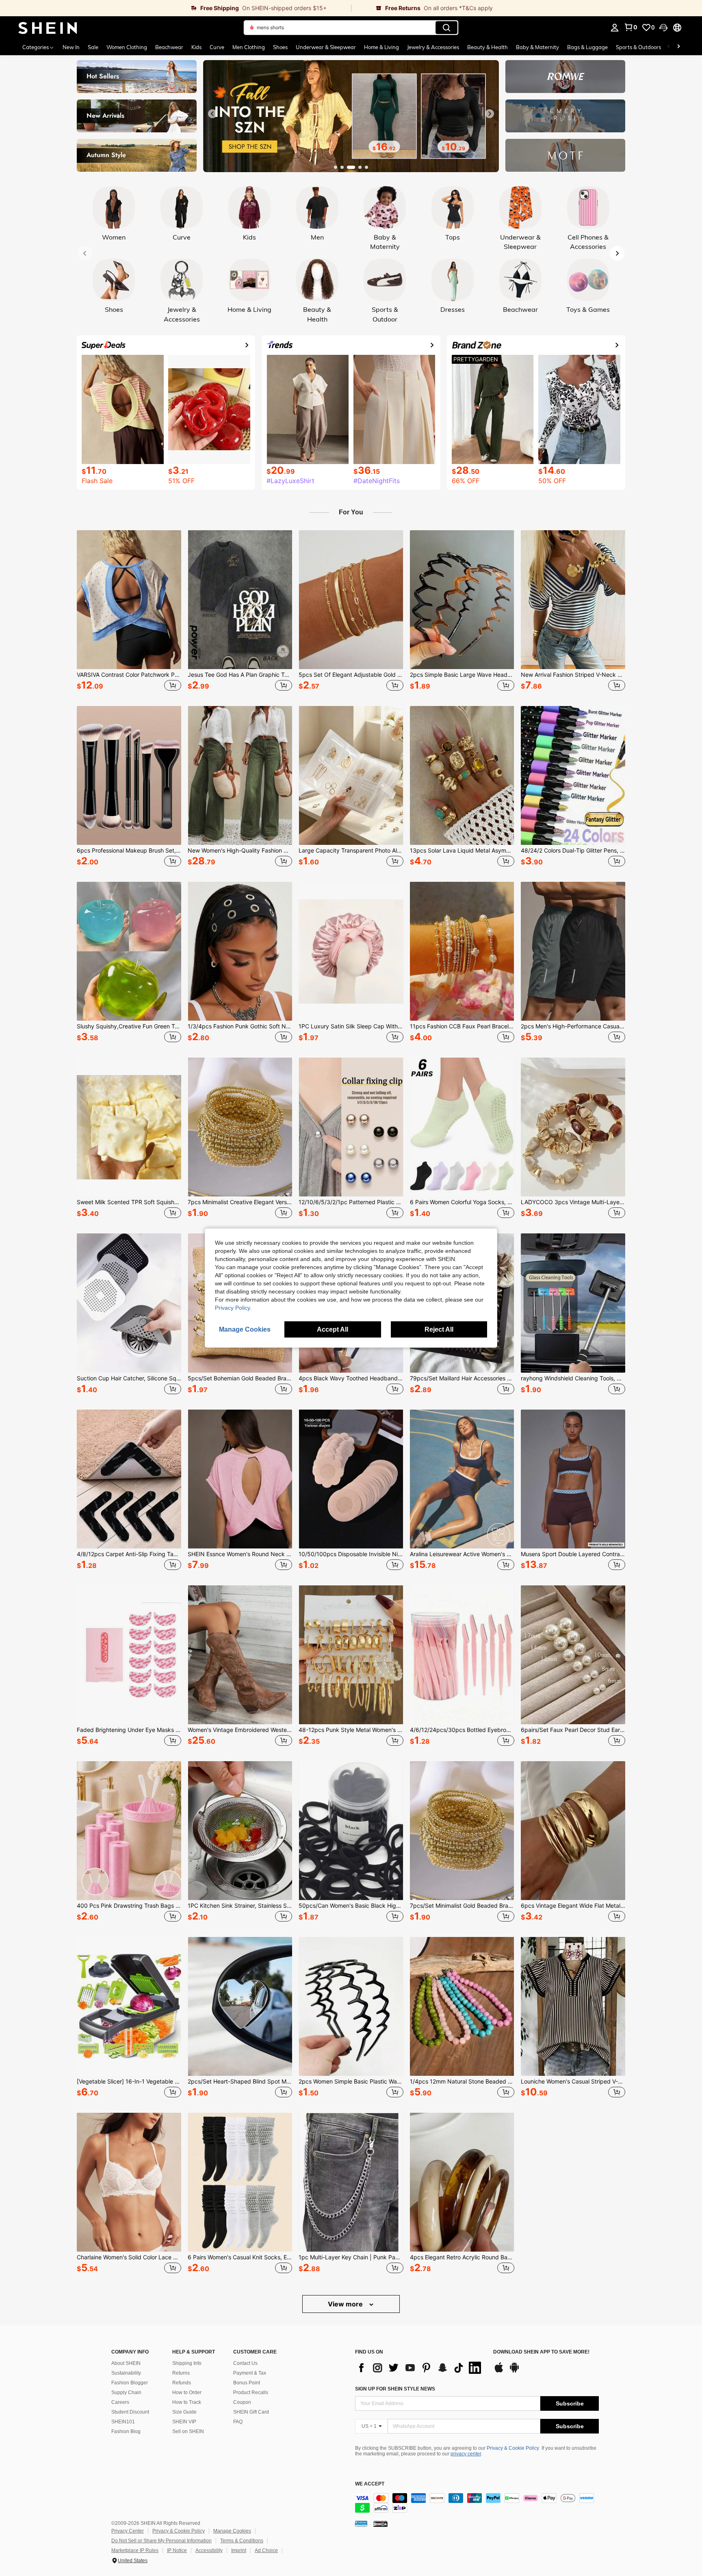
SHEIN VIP (184, 2422)
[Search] (446, 28)
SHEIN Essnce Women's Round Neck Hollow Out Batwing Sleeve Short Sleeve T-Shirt (240, 1554)
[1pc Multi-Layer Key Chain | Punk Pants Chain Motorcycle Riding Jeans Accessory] (351, 2182)
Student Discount (130, 2412)
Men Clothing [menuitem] (249, 47)
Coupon (242, 2402)
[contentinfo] (477, 2503)
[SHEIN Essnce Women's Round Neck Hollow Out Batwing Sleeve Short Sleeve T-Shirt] (240, 1479)
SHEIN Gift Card (251, 2412)
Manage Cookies (232, 2531)
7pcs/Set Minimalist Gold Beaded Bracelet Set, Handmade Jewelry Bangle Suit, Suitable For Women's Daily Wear (462, 1906)
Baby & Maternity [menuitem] (537, 47)
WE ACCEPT (370, 2484)
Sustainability (126, 2373)
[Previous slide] (212, 114)
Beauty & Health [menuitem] (487, 47)
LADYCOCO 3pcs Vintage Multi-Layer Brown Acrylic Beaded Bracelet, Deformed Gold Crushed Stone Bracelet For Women (573, 1202)
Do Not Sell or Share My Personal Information (161, 2541)
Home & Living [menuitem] (381, 47)
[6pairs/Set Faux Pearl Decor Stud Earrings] (573, 1655)
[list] (420, 2368)
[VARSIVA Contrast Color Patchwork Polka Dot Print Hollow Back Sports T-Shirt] (129, 600)
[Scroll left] (669, 47)
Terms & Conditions (242, 2541)
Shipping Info (187, 2363)
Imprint (239, 2550)
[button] (663, 28)
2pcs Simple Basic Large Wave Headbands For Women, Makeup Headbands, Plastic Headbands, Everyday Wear (462, 675)
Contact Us (245, 2363)
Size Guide (184, 2412)
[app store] (499, 2371)
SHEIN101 (123, 2422)
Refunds (182, 2383)
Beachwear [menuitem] (169, 47)
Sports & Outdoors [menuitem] (638, 47)
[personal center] (615, 28)
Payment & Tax (250, 2373)
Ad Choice (266, 2550)
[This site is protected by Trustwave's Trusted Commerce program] (361, 2523)
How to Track (187, 2402)
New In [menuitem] (71, 47)
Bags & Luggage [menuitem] (587, 47)
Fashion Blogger (130, 2383)
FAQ (238, 2422)
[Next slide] (490, 114)
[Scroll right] (678, 47)
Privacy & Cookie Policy (513, 2448)
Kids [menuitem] (196, 47)
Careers (120, 2402)
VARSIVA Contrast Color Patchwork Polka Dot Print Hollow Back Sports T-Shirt (129, 675)
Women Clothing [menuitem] (127, 47)
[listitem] (129, 612)
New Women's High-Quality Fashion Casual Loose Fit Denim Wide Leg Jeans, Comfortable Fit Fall (240, 851)
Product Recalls (251, 2392)
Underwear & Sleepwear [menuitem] (326, 47)
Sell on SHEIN (188, 2431)
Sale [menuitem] (93, 47)
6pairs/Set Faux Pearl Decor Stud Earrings (573, 1730)
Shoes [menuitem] (280, 47)
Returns (181, 2373)
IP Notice (177, 2550)
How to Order (187, 2392)
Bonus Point (247, 2383)
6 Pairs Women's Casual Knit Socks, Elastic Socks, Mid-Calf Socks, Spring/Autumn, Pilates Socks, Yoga (240, 2257)
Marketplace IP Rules (135, 2550)
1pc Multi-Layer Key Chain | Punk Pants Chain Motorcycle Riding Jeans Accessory (351, 2257)
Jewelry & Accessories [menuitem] (433, 47)
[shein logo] (48, 28)
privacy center (466, 2454)
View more (346, 2304)
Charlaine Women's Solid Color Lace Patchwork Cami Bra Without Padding (129, 2257)
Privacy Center (128, 2531)
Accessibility (209, 2550)
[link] (175, 8)
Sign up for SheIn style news (395, 2389)
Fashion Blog (126, 2431)
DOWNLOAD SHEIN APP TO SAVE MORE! (541, 2352)
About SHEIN (126, 2363)
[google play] (514, 2371)
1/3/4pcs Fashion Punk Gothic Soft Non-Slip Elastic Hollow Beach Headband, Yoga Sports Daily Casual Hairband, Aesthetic (240, 1026)
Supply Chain (126, 2392)
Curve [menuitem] (217, 47)
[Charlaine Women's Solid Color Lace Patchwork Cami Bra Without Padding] (129, 2182)
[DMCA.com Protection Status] (380, 2523)
